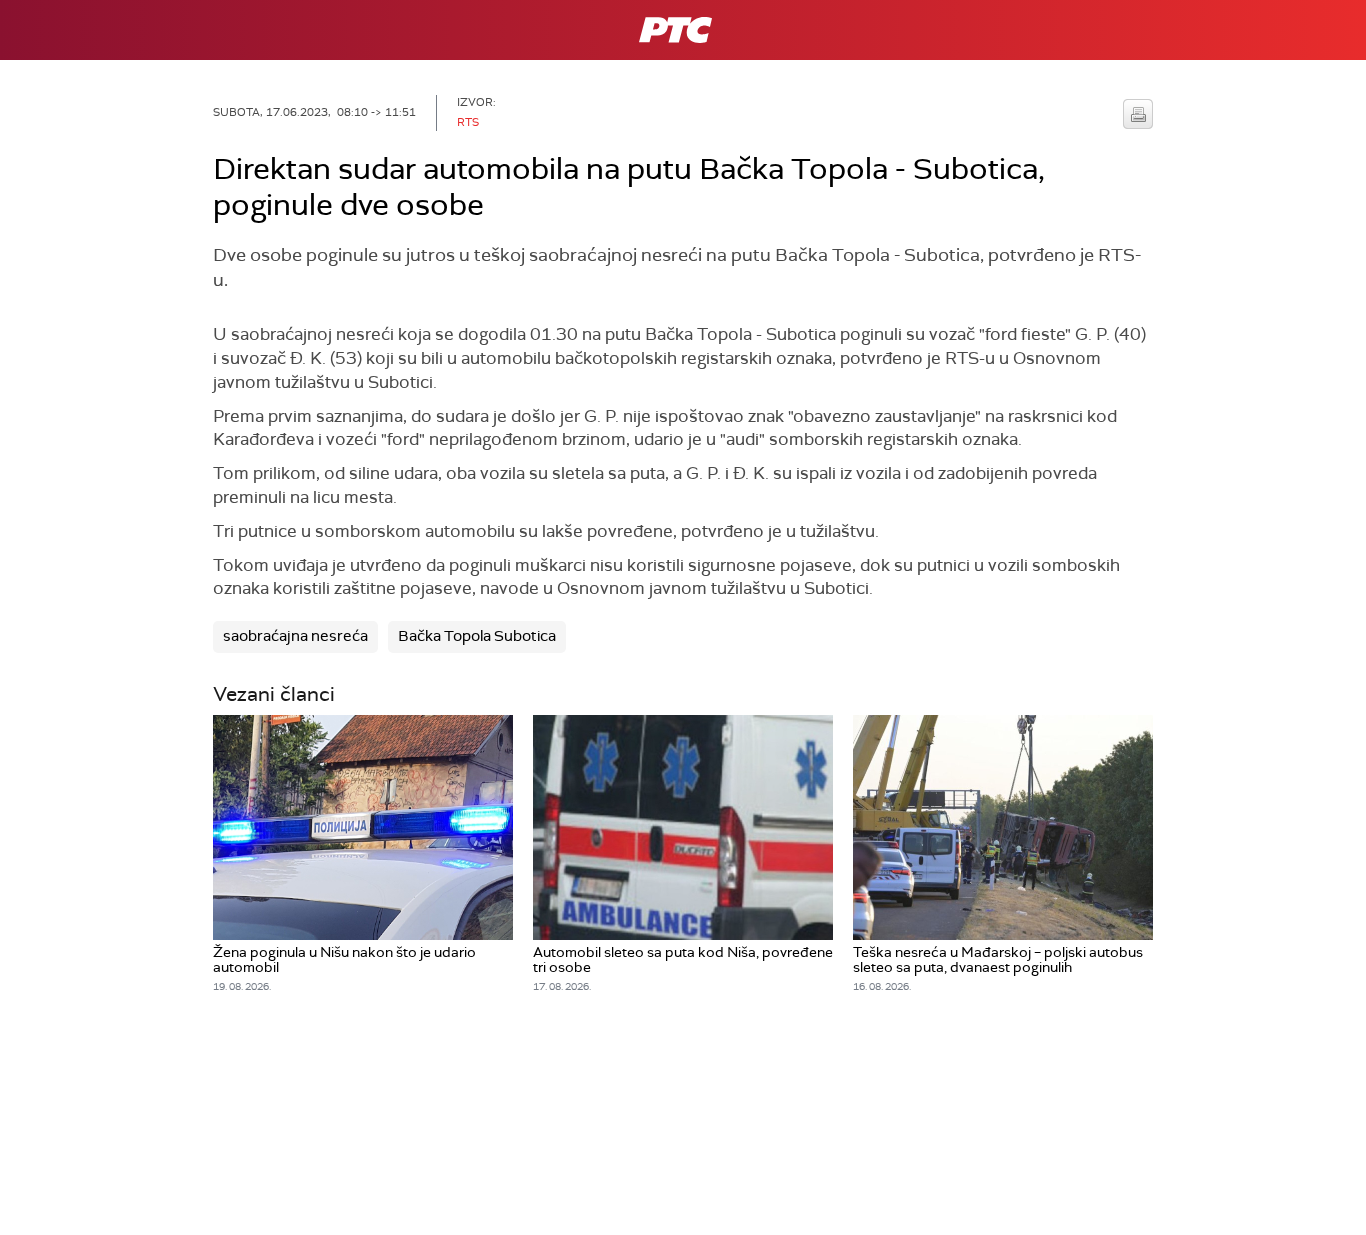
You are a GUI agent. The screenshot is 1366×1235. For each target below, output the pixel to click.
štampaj (1138, 114)
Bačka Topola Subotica (477, 636)
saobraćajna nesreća (295, 636)
